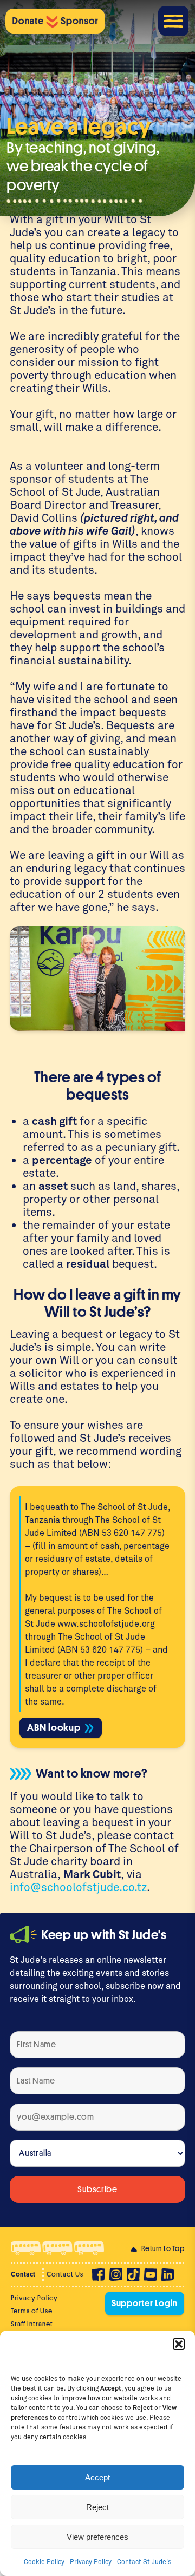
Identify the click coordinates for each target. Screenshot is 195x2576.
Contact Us (65, 2274)
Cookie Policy (44, 2561)
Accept (97, 2477)
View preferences (97, 2537)
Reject (97, 2507)
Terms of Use (32, 2311)
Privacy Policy (91, 2561)
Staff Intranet (32, 2324)
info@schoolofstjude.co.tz (78, 1887)
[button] (179, 2344)
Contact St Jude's (144, 2561)
